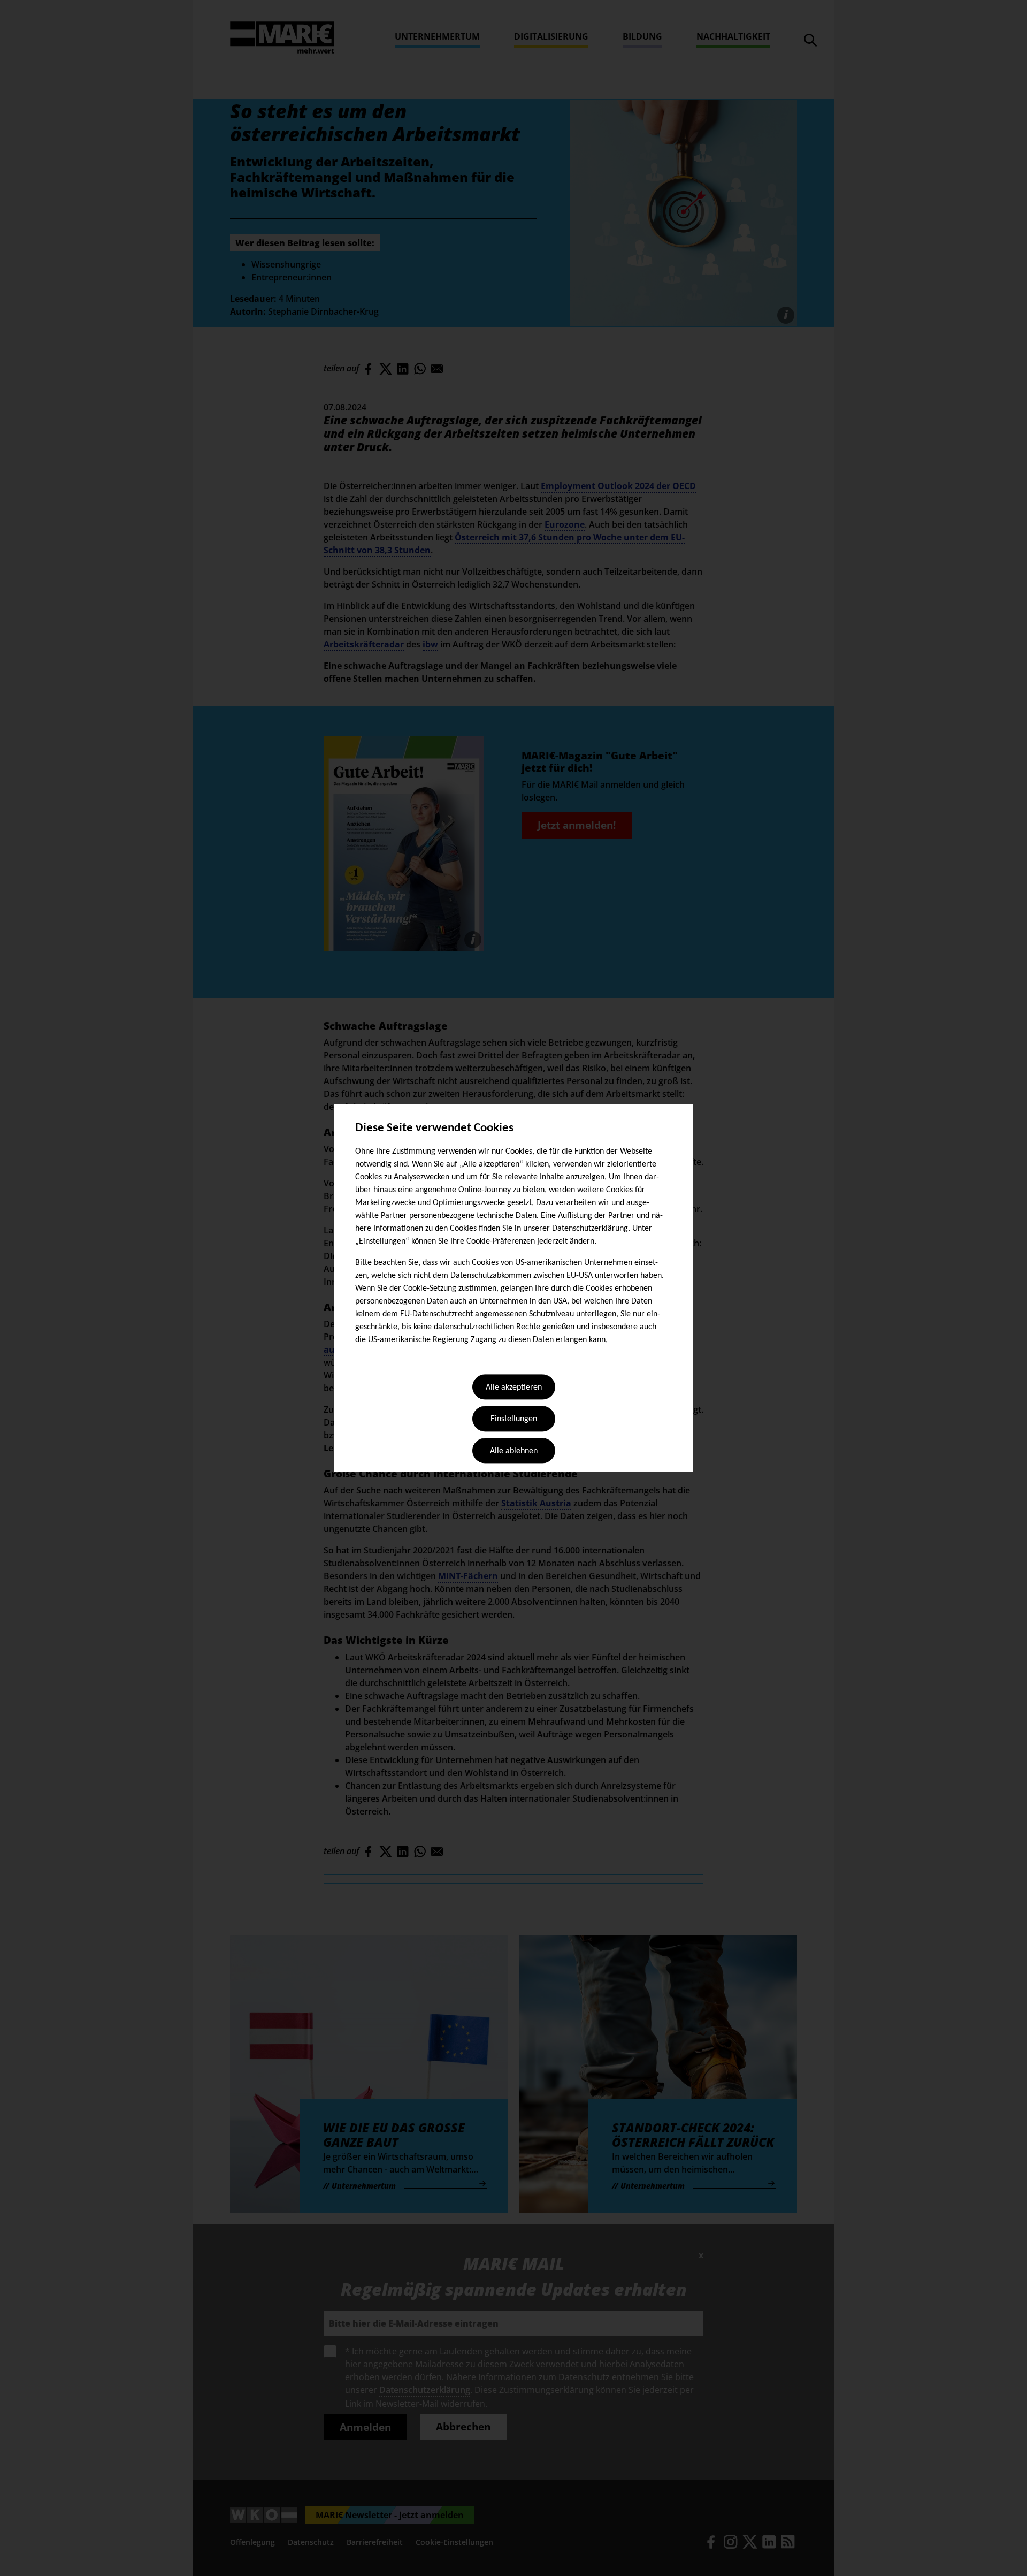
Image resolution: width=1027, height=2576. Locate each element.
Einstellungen (514, 1420)
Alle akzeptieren (514, 1388)
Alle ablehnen (514, 1451)
